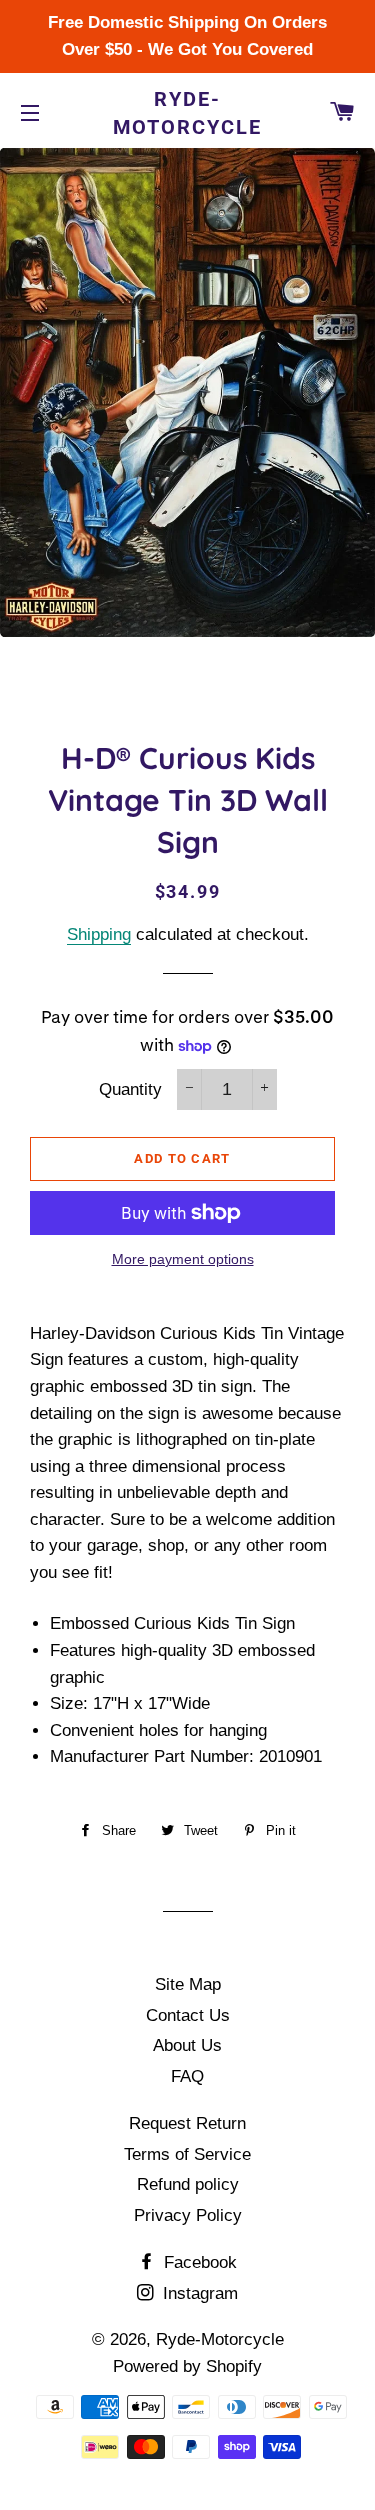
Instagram (198, 2293)
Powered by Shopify (187, 2366)
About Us (187, 2045)
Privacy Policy (188, 2215)
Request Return (187, 2123)
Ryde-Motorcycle (188, 113)
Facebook (198, 2262)
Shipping (99, 934)
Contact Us (188, 2015)
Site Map (188, 1984)
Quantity (130, 1089)
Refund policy (188, 2184)
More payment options (183, 1259)
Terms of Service (187, 2154)
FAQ (187, 2076)
